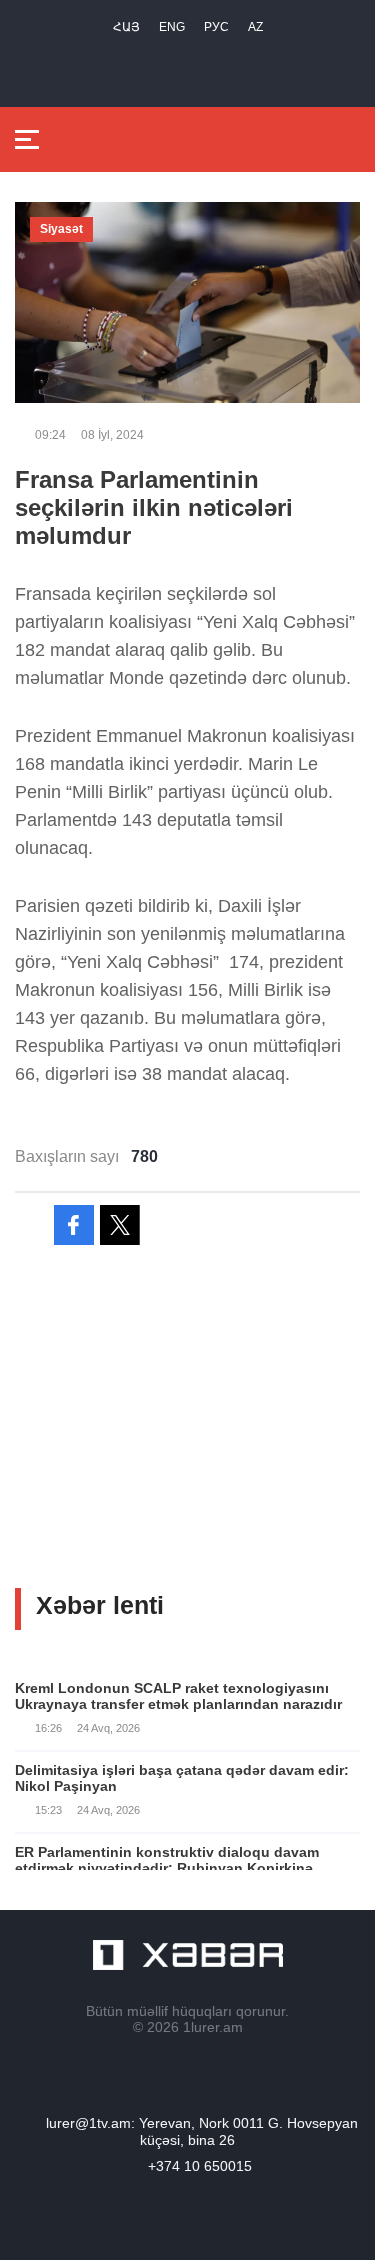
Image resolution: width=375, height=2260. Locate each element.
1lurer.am (213, 2027)
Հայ (126, 27)
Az (255, 27)
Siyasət (61, 229)
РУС (216, 27)
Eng (172, 27)
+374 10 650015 (200, 2166)
